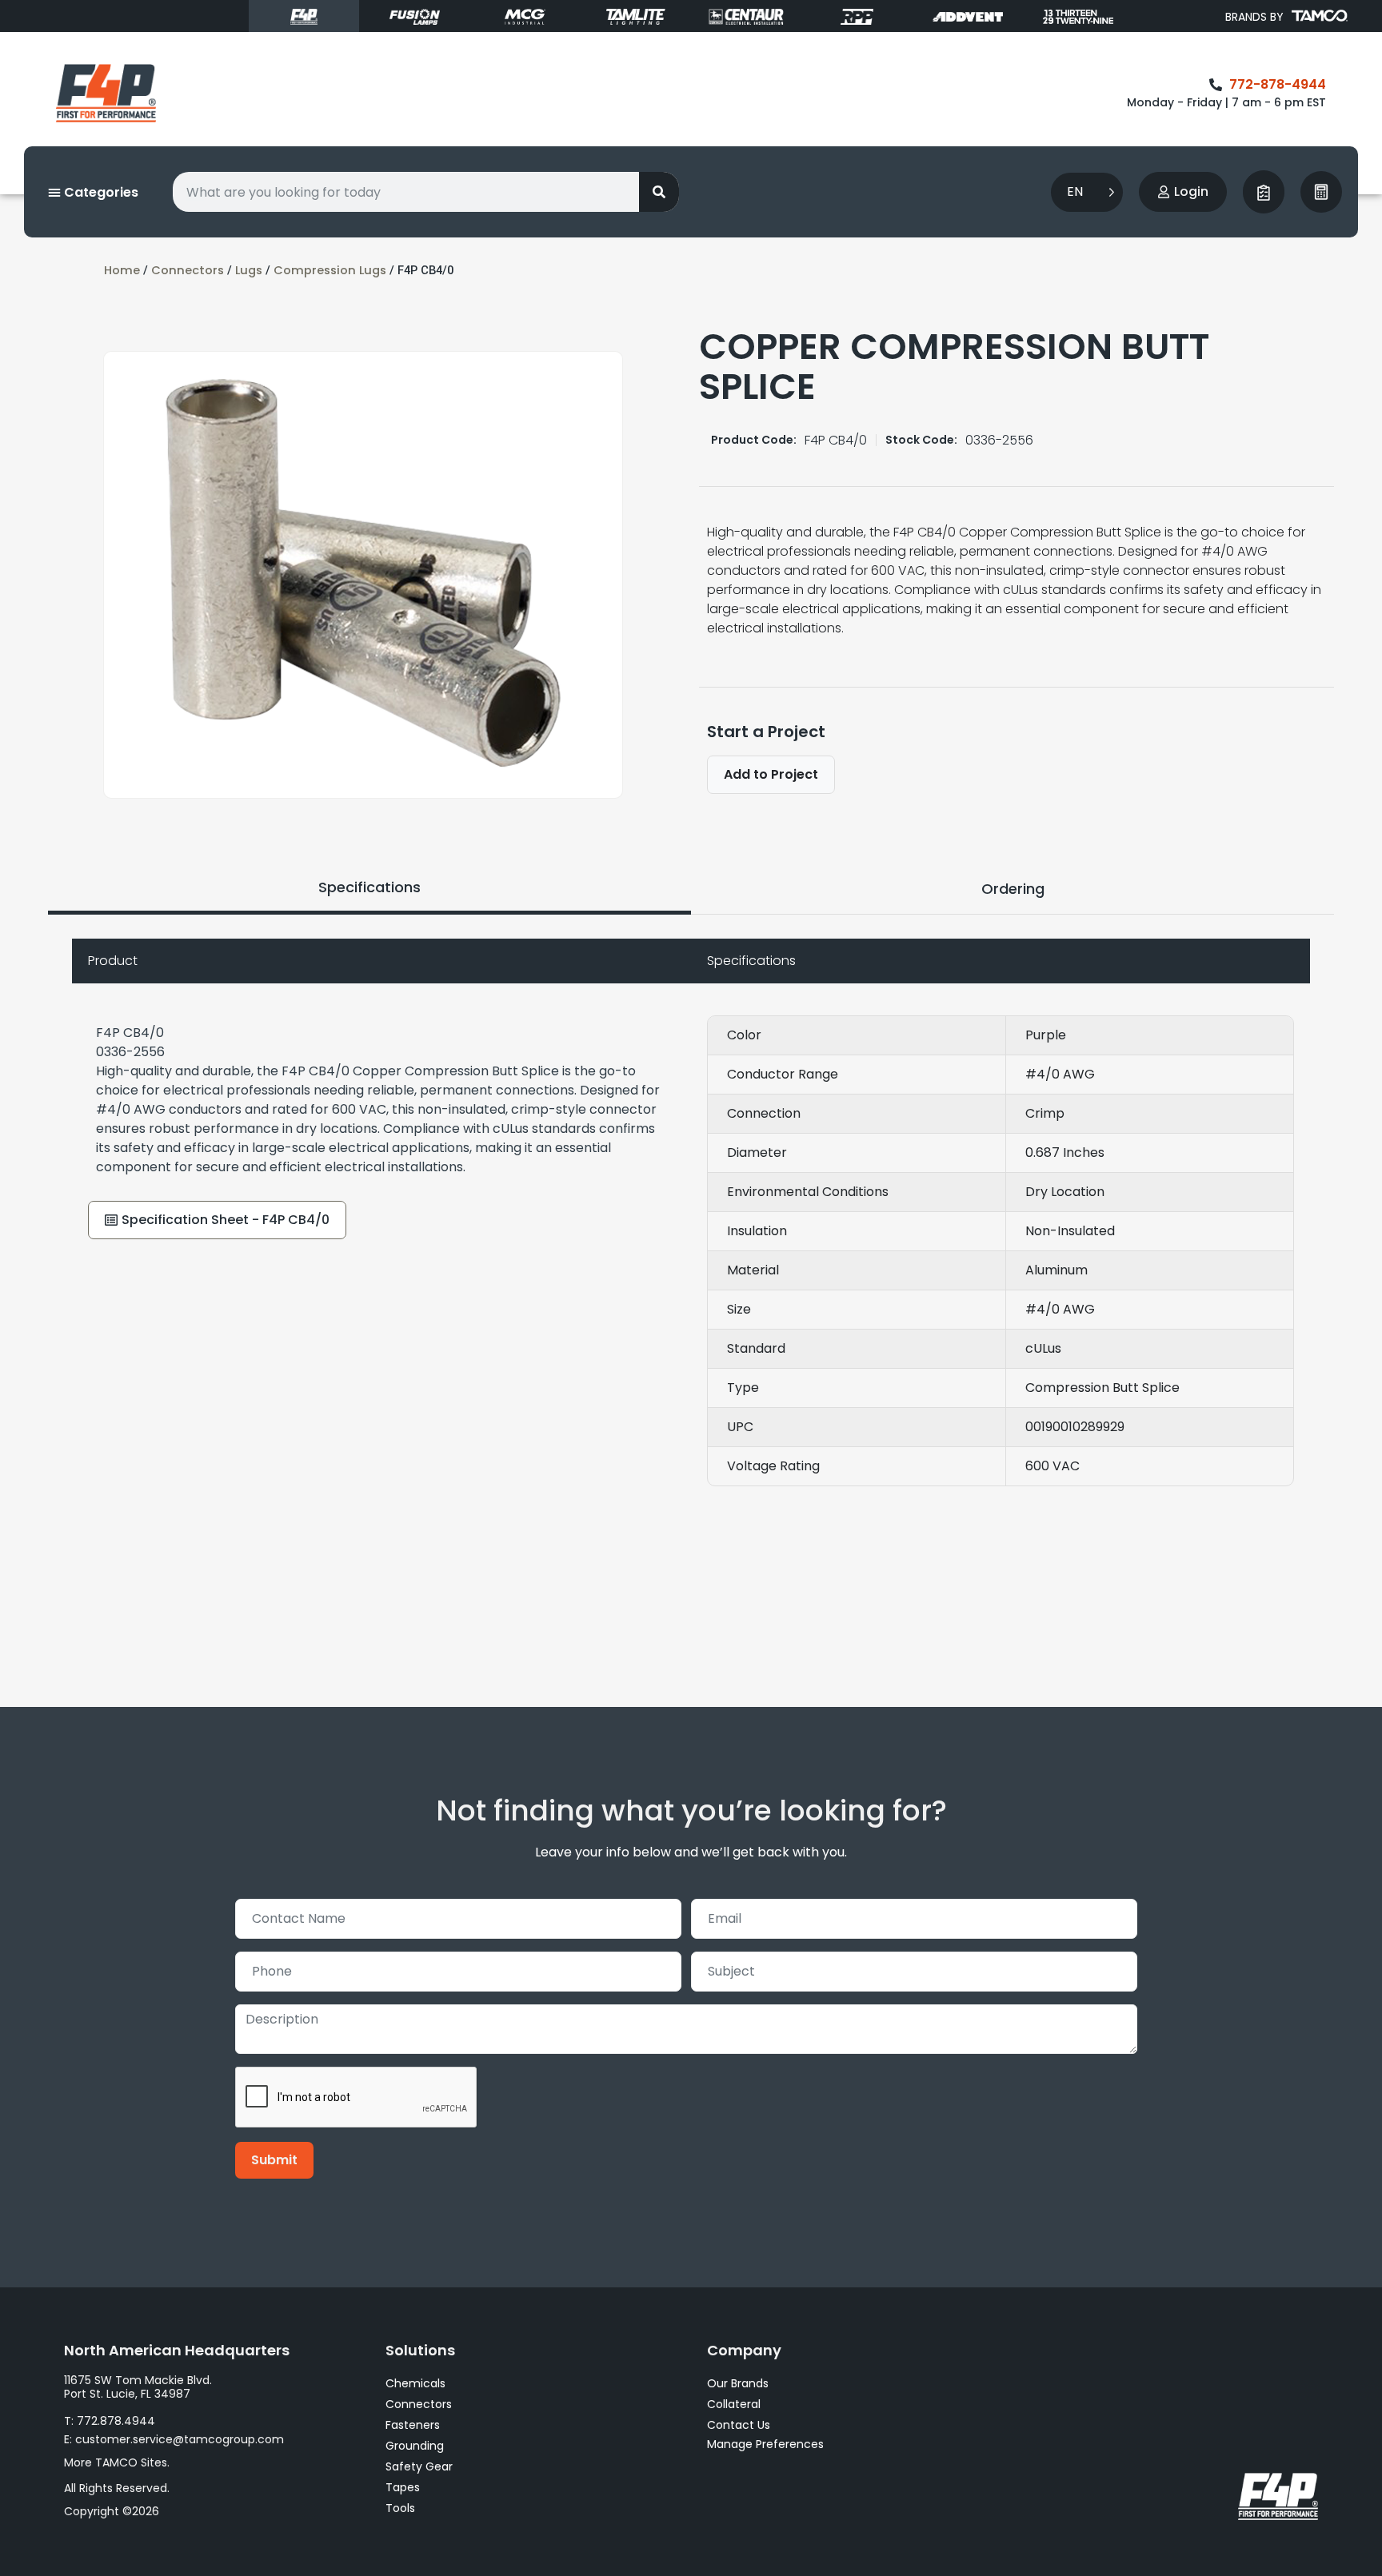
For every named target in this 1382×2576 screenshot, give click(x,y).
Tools (400, 2508)
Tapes (403, 2487)
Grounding (415, 2446)
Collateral (734, 2404)
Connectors (188, 270)
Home (122, 270)
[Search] (659, 192)
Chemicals (415, 2383)
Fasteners (413, 2425)
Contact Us (739, 2425)
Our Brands (738, 2383)
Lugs (249, 270)
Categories (100, 192)
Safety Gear (419, 2466)
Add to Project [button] (771, 774)
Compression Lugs (330, 270)
